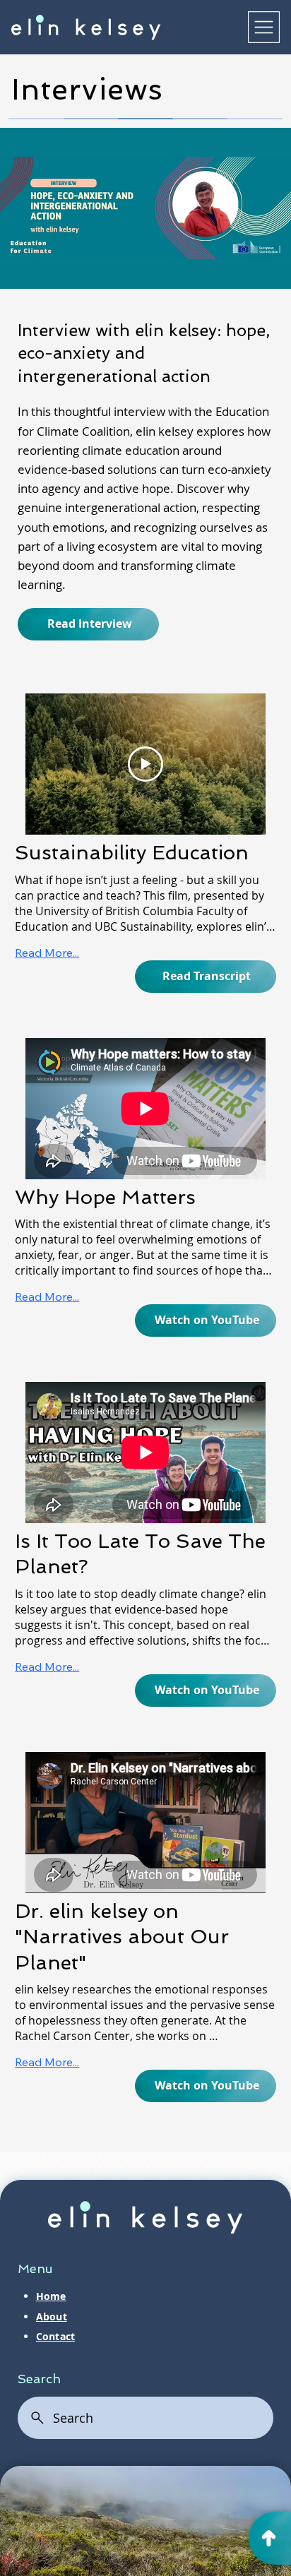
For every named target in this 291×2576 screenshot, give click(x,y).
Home (51, 2296)
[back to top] (270, 2538)
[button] (206, 977)
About (52, 2317)
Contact (55, 2337)
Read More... (47, 953)
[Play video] (145, 764)
